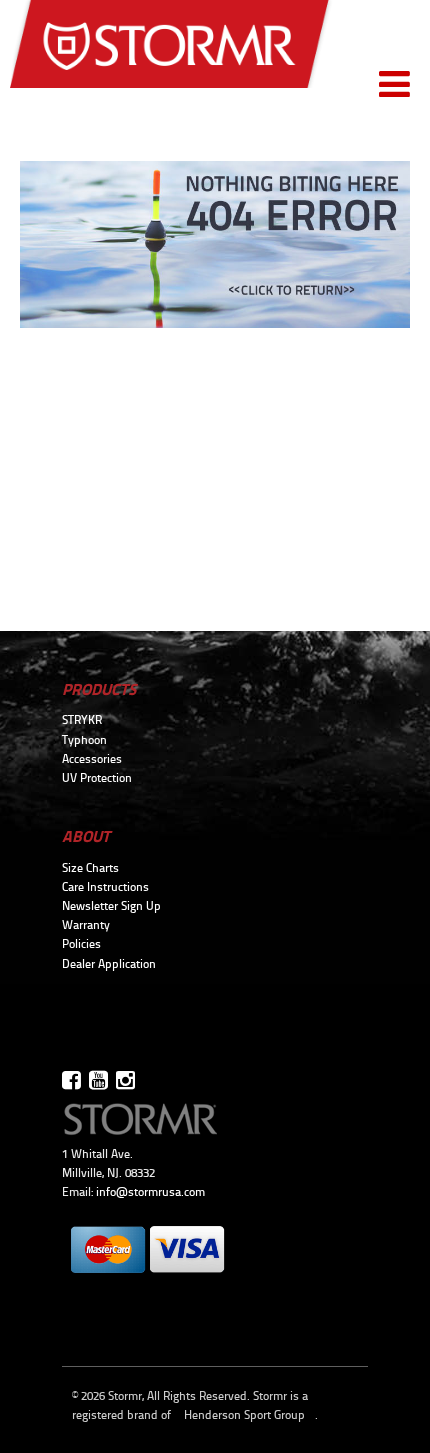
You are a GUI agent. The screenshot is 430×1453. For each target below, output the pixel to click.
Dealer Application (109, 964)
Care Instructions (105, 887)
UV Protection (97, 778)
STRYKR (82, 720)
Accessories (92, 759)
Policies (81, 944)
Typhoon (84, 740)
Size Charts (90, 868)
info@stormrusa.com (150, 1192)
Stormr (171, 51)
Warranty (86, 925)
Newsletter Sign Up (111, 906)
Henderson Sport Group (244, 1415)
